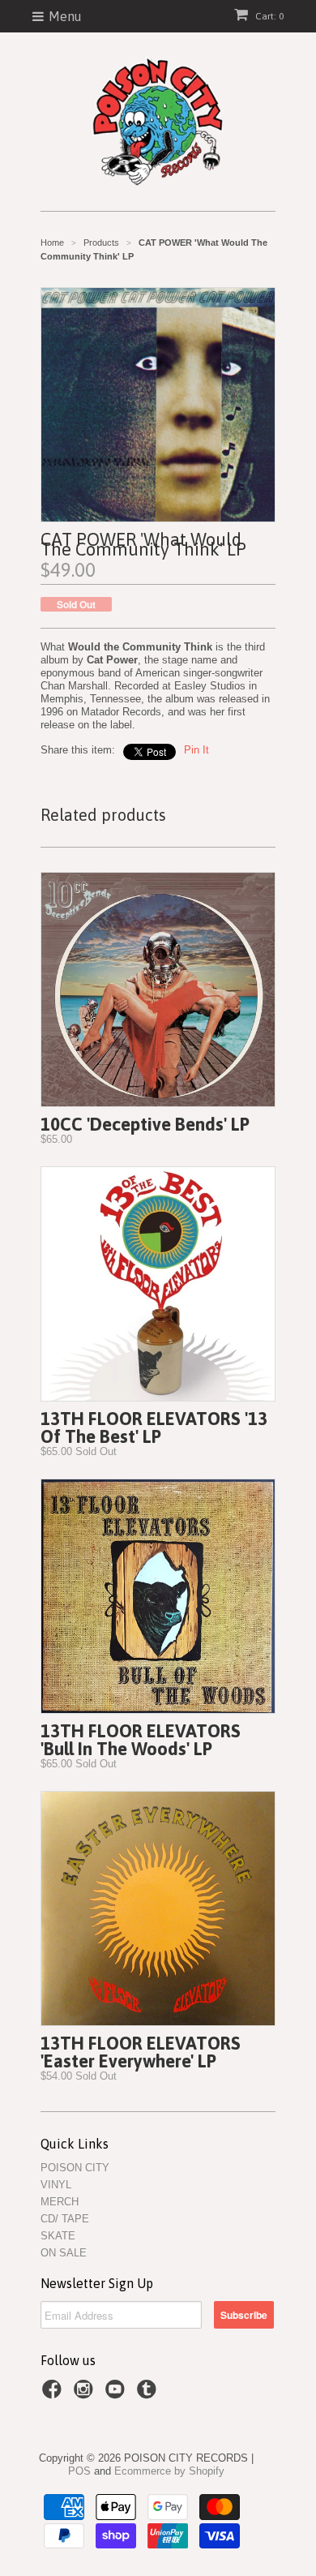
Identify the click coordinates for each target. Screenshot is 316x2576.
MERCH (60, 2202)
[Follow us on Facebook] (54, 2394)
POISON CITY (75, 2168)
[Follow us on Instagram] (86, 2394)
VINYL (56, 2185)
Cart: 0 (268, 16)
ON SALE (64, 2253)
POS (79, 2471)
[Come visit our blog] (149, 2394)
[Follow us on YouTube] (117, 2394)
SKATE (58, 2236)
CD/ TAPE (65, 2219)
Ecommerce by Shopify (169, 2471)
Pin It (196, 750)
